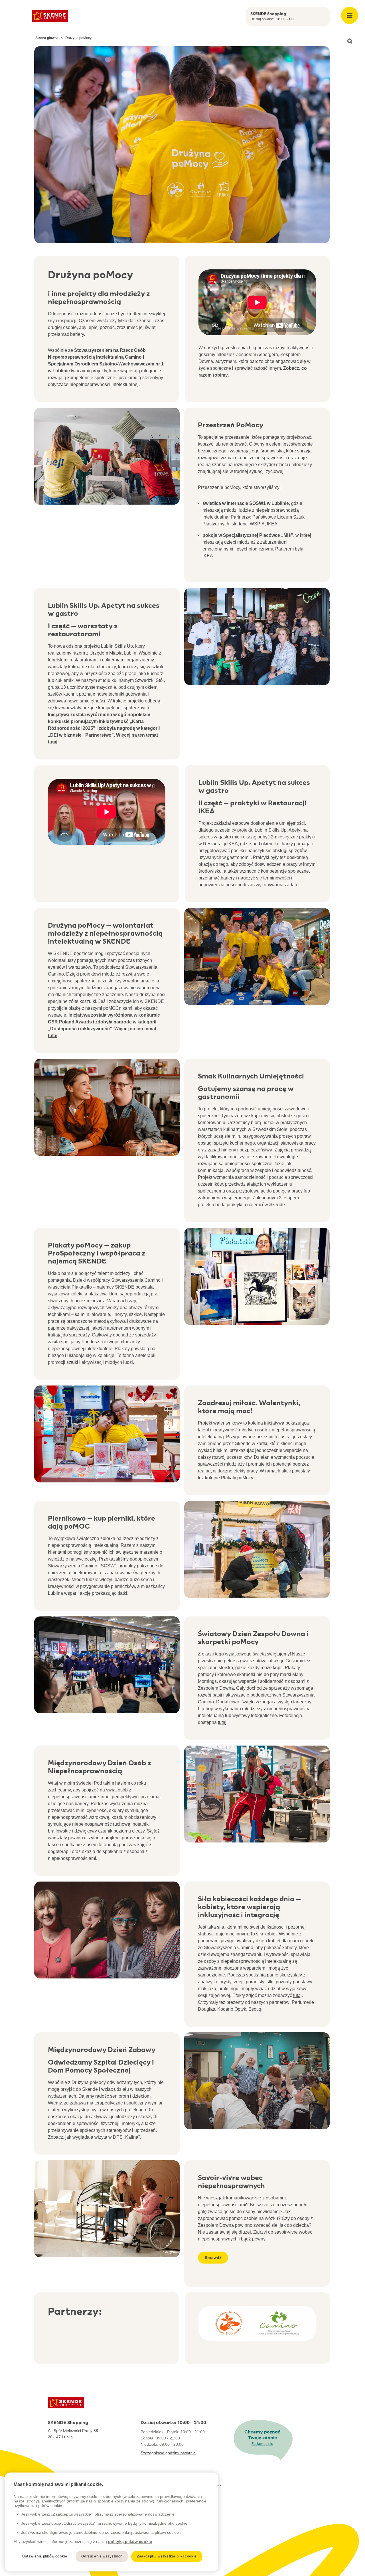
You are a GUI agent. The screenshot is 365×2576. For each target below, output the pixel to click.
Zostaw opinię (262, 2444)
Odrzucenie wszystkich (102, 2556)
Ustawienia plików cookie (45, 2556)
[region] (111, 2522)
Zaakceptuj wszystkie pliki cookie (167, 2556)
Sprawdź (213, 2258)
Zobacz (55, 2137)
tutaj (222, 1722)
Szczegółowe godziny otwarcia (168, 2453)
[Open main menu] (350, 15)
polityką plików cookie (130, 2542)
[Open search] (350, 41)
